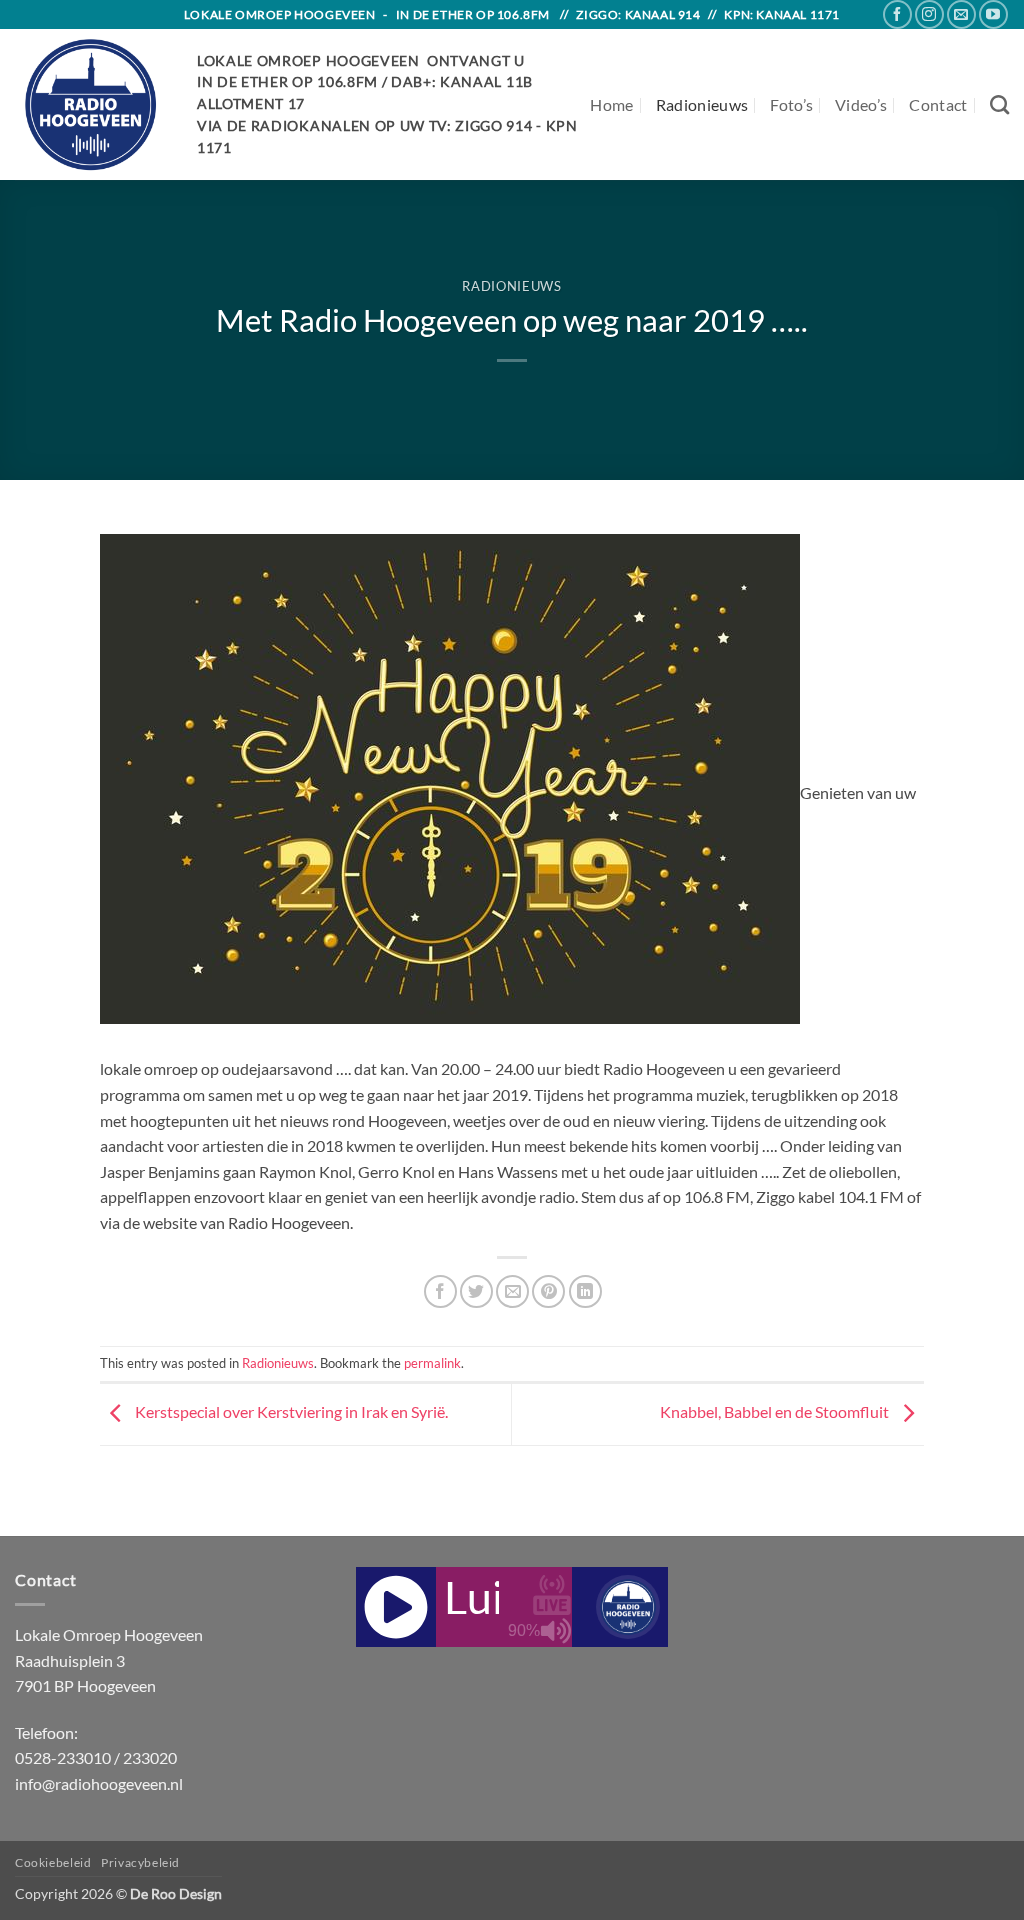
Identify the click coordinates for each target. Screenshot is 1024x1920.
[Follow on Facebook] (897, 14)
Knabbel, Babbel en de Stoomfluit (776, 1412)
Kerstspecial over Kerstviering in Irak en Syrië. (290, 1412)
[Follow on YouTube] (993, 14)
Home (611, 104)
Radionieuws (702, 104)
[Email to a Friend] (512, 1291)
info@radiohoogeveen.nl (99, 1783)
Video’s (861, 104)
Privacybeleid (140, 1862)
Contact (938, 104)
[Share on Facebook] (440, 1291)
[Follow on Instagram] (929, 14)
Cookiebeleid (53, 1862)
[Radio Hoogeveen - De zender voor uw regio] (91, 104)
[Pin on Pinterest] (548, 1291)
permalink (432, 1363)
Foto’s (791, 104)
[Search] (999, 104)
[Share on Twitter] (476, 1291)
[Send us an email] (961, 14)
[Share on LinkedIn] (585, 1291)
